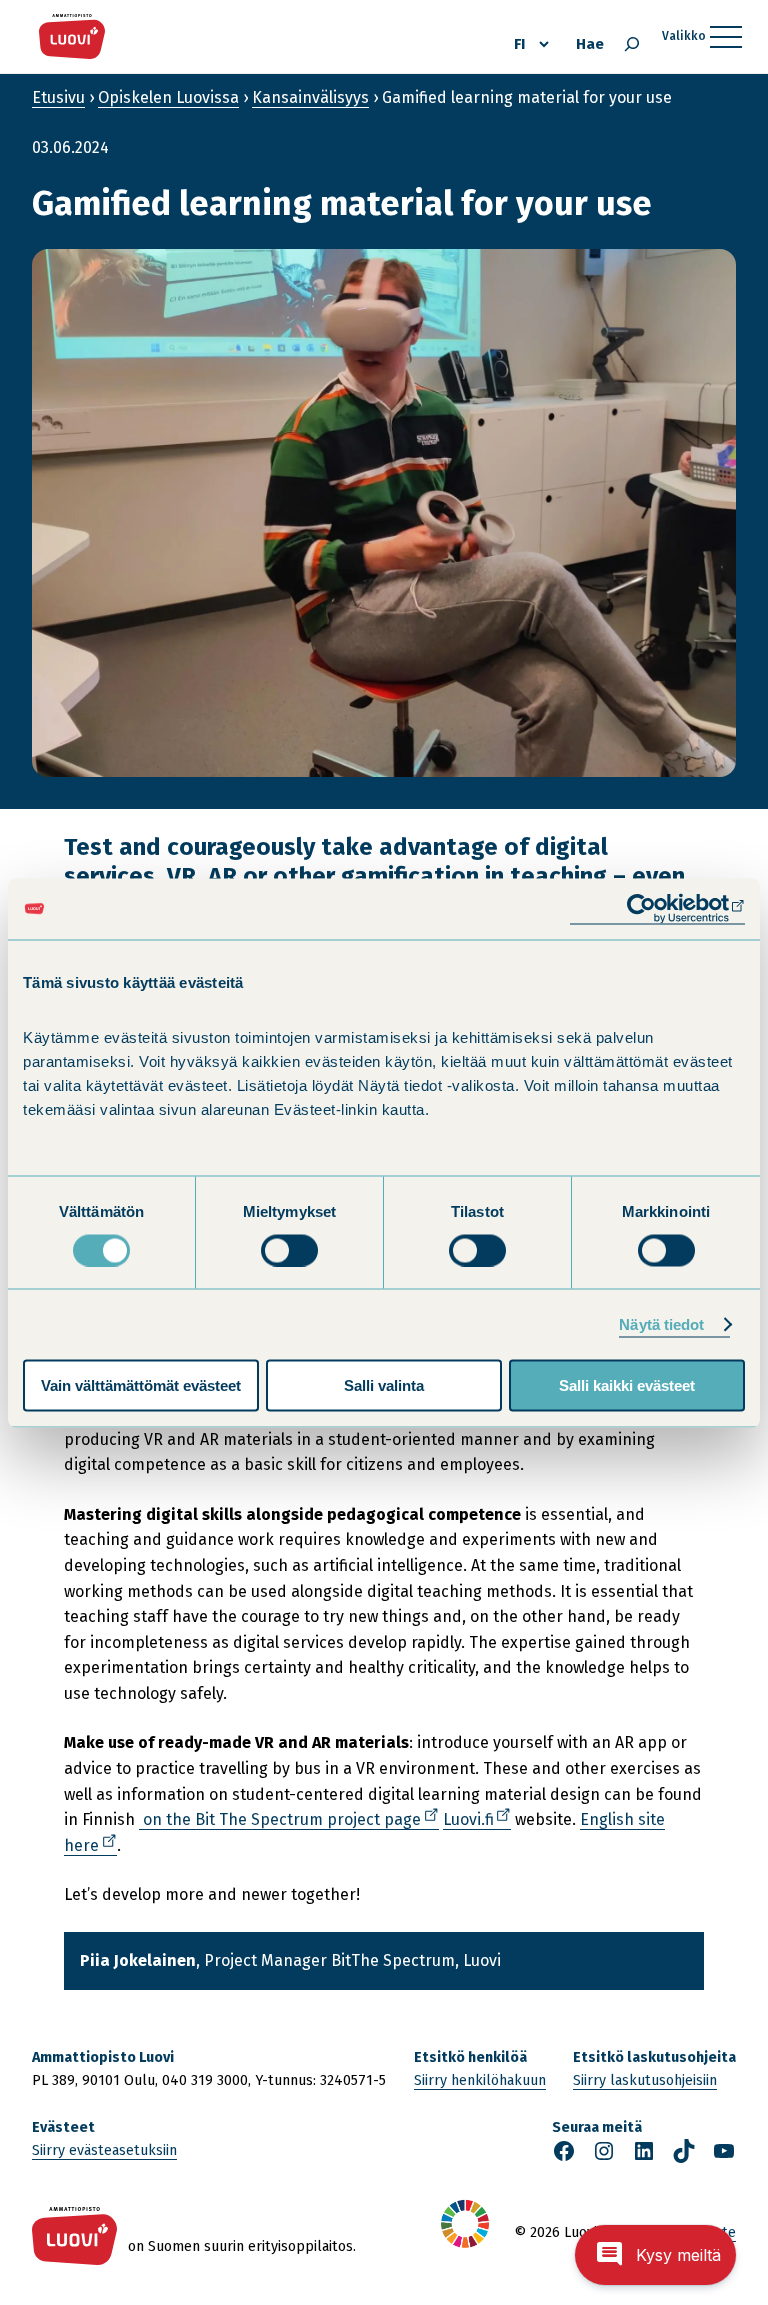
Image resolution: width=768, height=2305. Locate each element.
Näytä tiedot (661, 1323)
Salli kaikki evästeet (627, 1385)
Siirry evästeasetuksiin (104, 2150)
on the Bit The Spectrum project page (289, 1820)
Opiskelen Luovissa (168, 97)
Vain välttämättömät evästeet (141, 1385)
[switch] (289, 1250)
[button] (655, 2255)
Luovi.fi (477, 1820)
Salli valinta (384, 1385)
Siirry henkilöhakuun (480, 2080)
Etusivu (58, 97)
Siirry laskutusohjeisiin (645, 2080)
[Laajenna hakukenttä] (632, 44)
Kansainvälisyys (310, 97)
